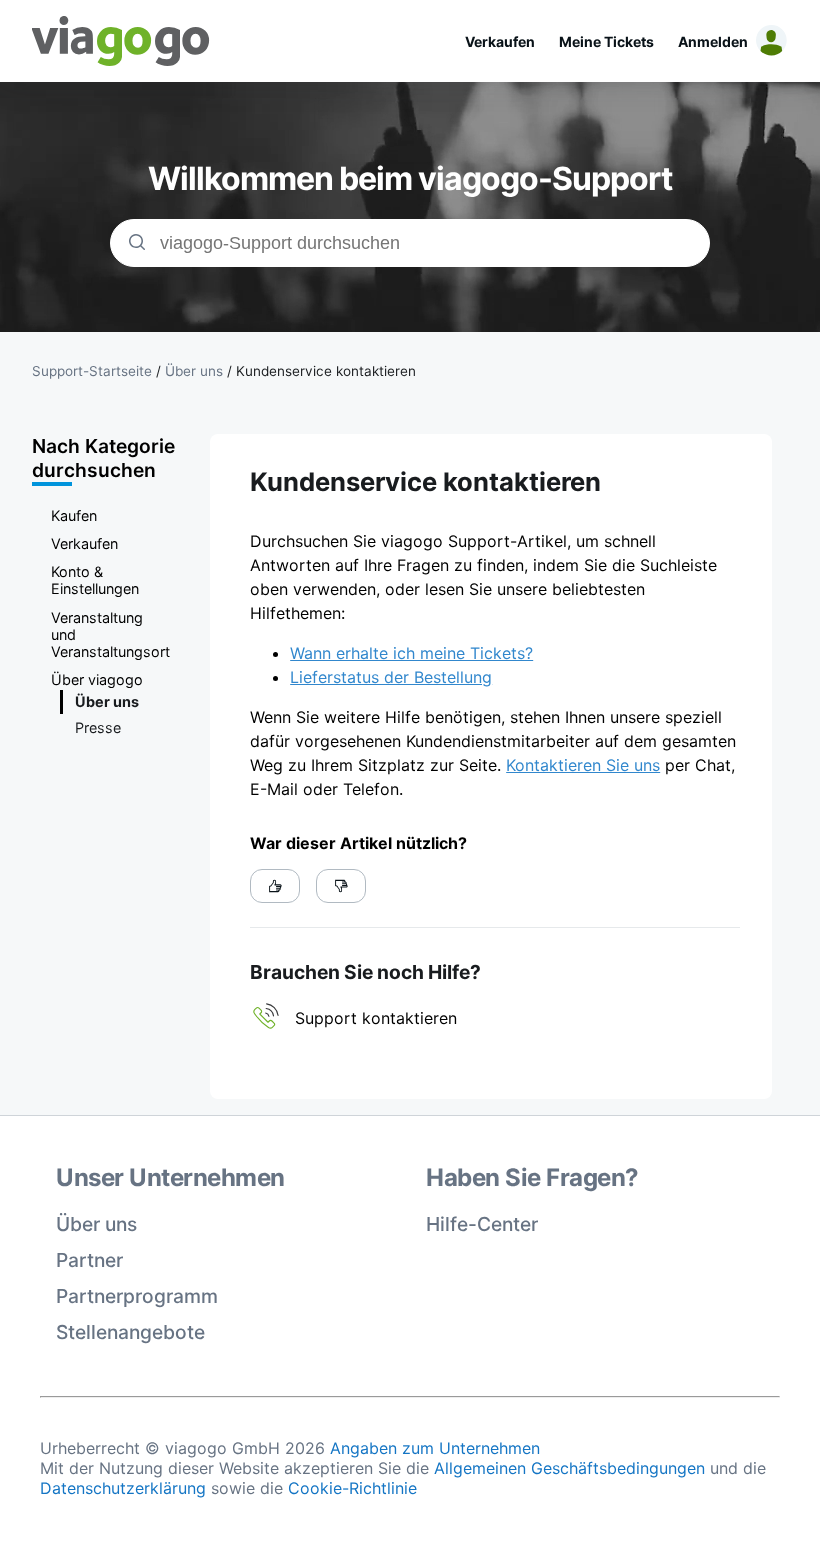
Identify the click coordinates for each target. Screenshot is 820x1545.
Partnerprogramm (137, 1296)
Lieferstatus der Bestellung (391, 677)
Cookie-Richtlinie (352, 1488)
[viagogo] (121, 41)
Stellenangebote (130, 1332)
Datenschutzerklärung (123, 1488)
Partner (89, 1260)
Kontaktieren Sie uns (583, 765)
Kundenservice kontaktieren (326, 371)
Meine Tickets (606, 41)
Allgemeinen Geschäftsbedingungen (569, 1468)
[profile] (768, 41)
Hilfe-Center (482, 1224)
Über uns (96, 1224)
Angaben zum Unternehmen (435, 1448)
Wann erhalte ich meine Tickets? (411, 653)
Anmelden (713, 41)
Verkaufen (500, 41)
